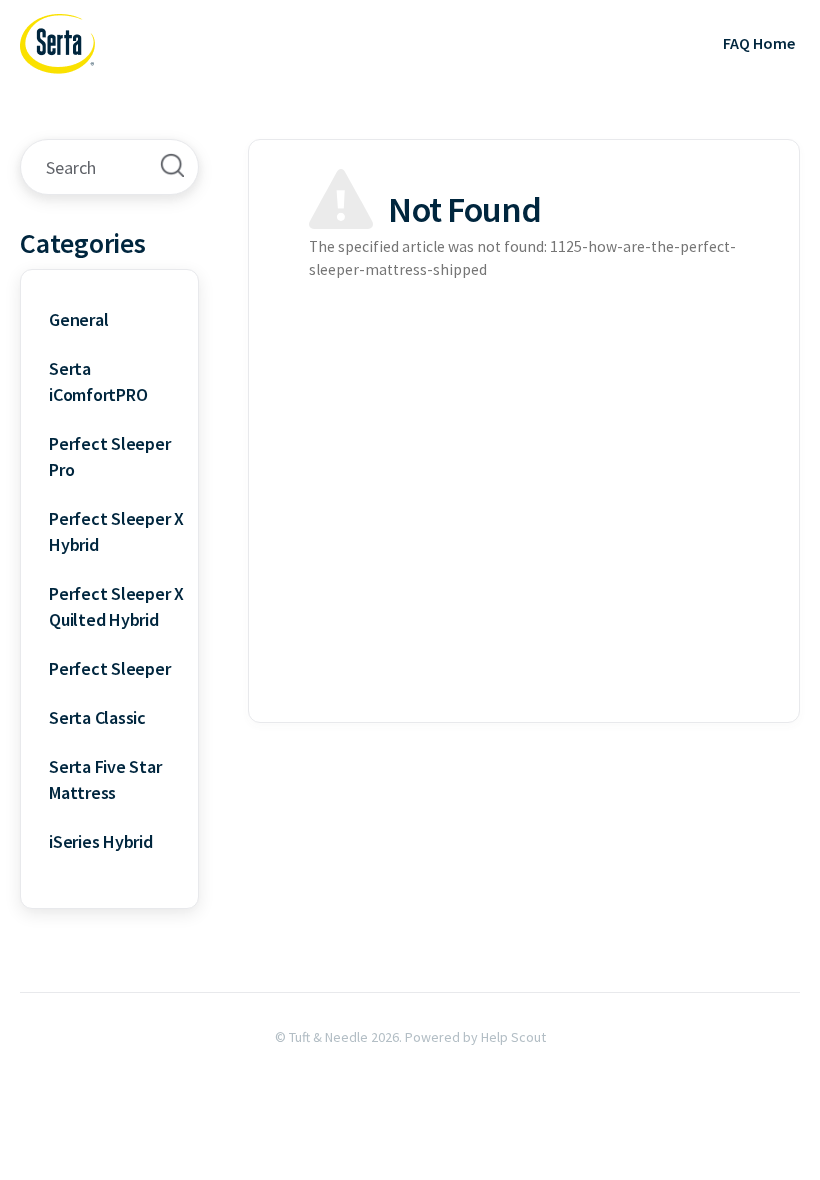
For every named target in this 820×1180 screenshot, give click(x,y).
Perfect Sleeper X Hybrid (116, 531)
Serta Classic (97, 717)
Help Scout (513, 1037)
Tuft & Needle (328, 1037)
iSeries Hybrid (101, 841)
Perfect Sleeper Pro (109, 456)
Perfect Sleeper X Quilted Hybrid (116, 606)
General (78, 319)
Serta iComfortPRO (98, 381)
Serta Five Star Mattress (105, 779)
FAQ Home (759, 43)
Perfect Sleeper (109, 668)
